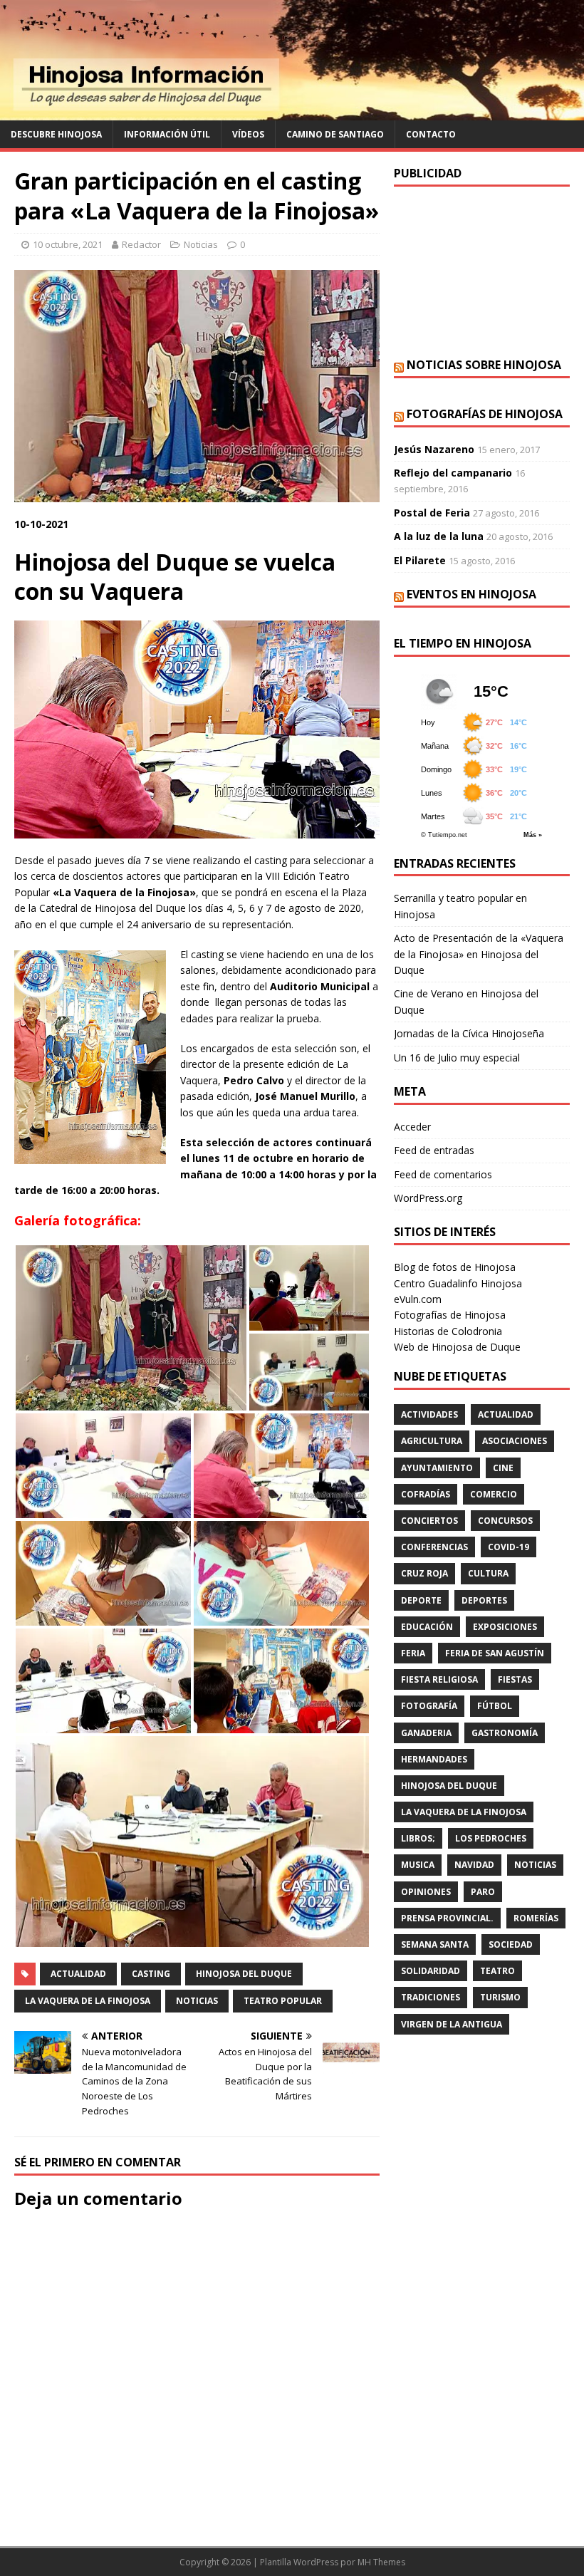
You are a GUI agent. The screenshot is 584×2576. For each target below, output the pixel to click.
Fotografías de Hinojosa (485, 414)
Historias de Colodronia (448, 1331)
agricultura (432, 1441)
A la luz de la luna (439, 536)
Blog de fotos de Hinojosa (455, 1267)
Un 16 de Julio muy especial (457, 1058)
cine (503, 1468)
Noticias (201, 244)
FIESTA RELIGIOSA (439, 1679)
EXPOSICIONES (505, 1627)
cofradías (426, 1494)
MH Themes (381, 2562)
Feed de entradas (434, 1150)
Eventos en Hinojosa (471, 594)
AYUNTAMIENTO (437, 1468)
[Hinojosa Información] (292, 112)
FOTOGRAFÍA (429, 1706)
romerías (536, 1918)
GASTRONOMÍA (505, 1733)
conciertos (429, 1521)
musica (418, 1865)
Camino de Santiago (335, 134)
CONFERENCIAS (434, 1547)
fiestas (515, 1679)
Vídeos (248, 134)
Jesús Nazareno (434, 449)
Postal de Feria (432, 513)
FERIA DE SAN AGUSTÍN (495, 1653)
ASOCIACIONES (515, 1441)
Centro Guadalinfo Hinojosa (458, 1283)
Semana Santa (435, 1944)
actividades (429, 1414)
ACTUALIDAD (78, 1974)
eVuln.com (418, 1299)
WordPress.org (428, 1198)
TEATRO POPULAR (283, 2001)
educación (427, 1627)
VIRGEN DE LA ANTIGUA (452, 2024)
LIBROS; (418, 1838)
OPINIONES (426, 1892)
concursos (505, 1521)
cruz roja (424, 1573)
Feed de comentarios (443, 1174)
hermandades (434, 1759)
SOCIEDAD (511, 1944)
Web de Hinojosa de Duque (457, 1347)
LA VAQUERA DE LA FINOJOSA (88, 2001)
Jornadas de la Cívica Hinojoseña (469, 1033)
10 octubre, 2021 (68, 244)
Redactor (141, 244)
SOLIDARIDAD (431, 1971)
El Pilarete (420, 560)
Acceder (412, 1127)
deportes (484, 1600)
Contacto (431, 134)
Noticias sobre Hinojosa (484, 365)
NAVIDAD (474, 1865)
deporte (421, 1600)
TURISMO (500, 1997)
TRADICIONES (431, 1997)
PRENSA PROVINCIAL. (447, 1918)
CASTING (151, 1974)
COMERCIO (494, 1494)
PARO (483, 1892)
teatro (497, 1971)
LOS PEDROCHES (491, 1838)
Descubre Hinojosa (56, 134)
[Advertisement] (482, 272)
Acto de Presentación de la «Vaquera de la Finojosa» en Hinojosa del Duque (479, 954)
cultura (488, 1573)
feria (413, 1653)
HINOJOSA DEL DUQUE (244, 1974)
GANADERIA (426, 1733)
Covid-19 (509, 1547)
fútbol (495, 1706)
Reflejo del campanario (453, 473)
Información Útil (167, 134)
